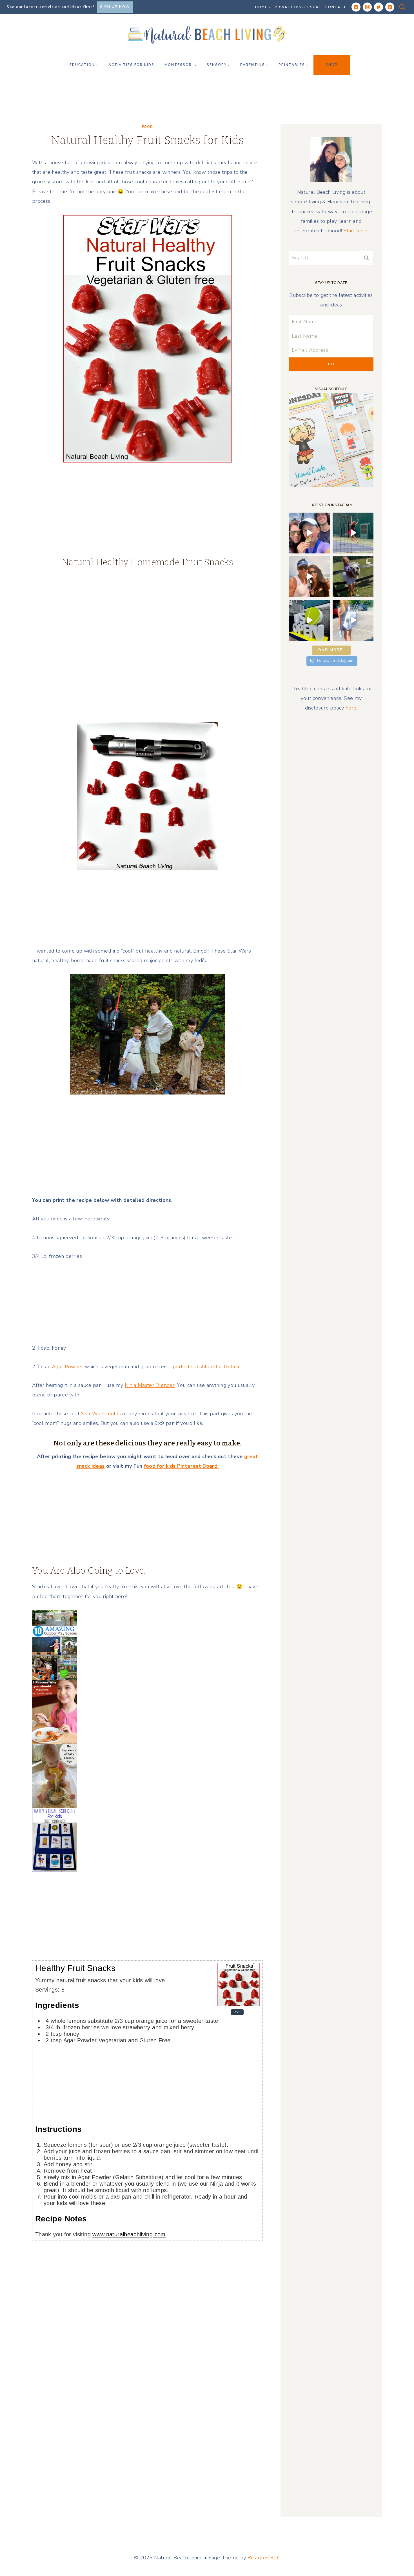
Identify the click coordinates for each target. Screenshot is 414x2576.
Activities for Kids (131, 65)
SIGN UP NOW (115, 7)
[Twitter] (379, 7)
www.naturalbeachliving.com (129, 2234)
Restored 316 (264, 2558)
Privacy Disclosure (298, 7)
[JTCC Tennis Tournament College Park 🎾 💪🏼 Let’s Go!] (353, 533)
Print (237, 2012)
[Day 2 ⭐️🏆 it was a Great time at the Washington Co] (353, 620)
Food (147, 127)
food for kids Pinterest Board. (181, 1466)
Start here (355, 231)
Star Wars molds (102, 1414)
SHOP (332, 65)
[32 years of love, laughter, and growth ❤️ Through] (309, 577)
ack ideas (93, 1466)
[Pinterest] (390, 7)
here (351, 708)
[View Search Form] (402, 7)
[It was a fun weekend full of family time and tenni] (309, 533)
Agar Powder (68, 1367)
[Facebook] (356, 7)
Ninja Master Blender (150, 1385)
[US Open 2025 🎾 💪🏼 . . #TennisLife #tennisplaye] (309, 620)
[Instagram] (367, 7)
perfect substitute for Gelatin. (207, 1367)
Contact (336, 7)
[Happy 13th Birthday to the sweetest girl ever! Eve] (353, 577)
